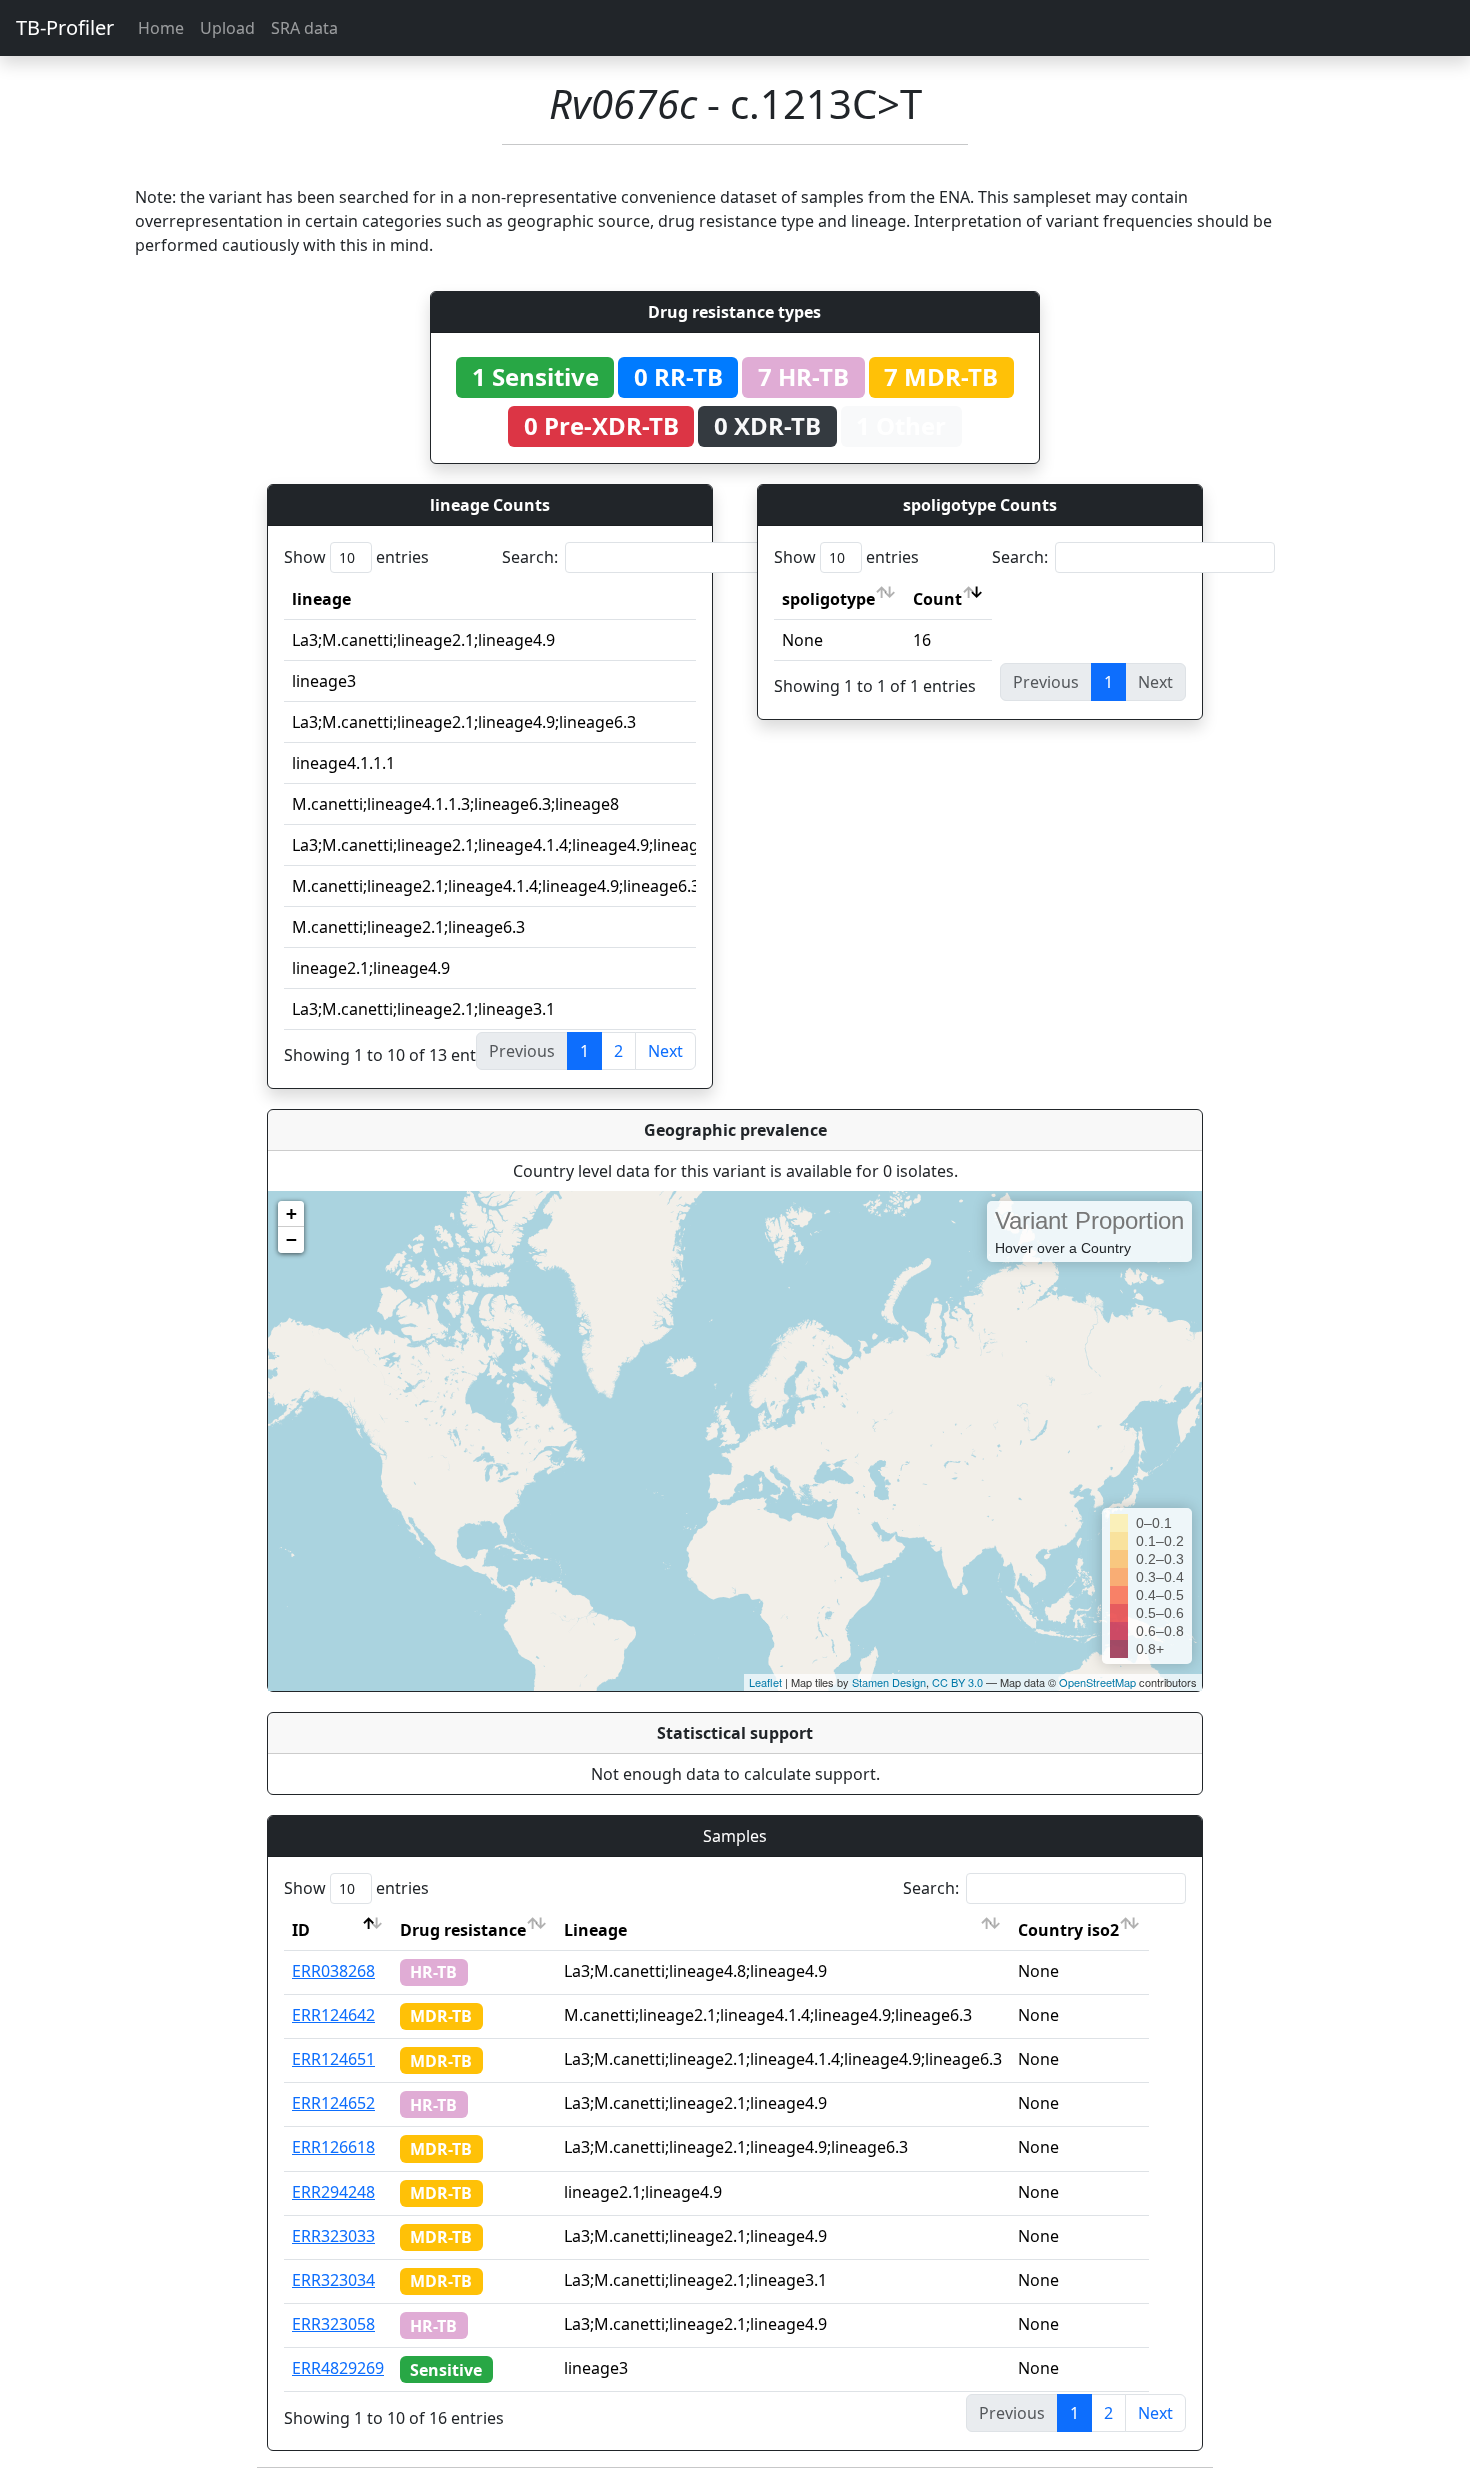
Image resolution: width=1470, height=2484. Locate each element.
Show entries (356, 557)
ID (301, 1930)
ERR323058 (333, 2324)
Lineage (595, 1930)
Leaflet (765, 1682)
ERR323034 (333, 2280)
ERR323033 (333, 2236)
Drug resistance (463, 1930)
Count (937, 599)
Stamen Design (889, 1682)
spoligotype (828, 599)
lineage (321, 599)
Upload (227, 28)
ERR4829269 (338, 2368)
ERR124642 (333, 2015)
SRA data (304, 28)
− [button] (291, 1239)
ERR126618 (333, 2147)
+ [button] (291, 1213)
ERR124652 (333, 2103)
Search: (530, 557)
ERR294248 (333, 2192)
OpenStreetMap (1097, 1682)
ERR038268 (333, 1971)
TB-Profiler (65, 27)
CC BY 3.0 (957, 1682)
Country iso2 (1068, 1930)
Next (665, 1051)
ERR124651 (333, 2059)
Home (161, 28)
